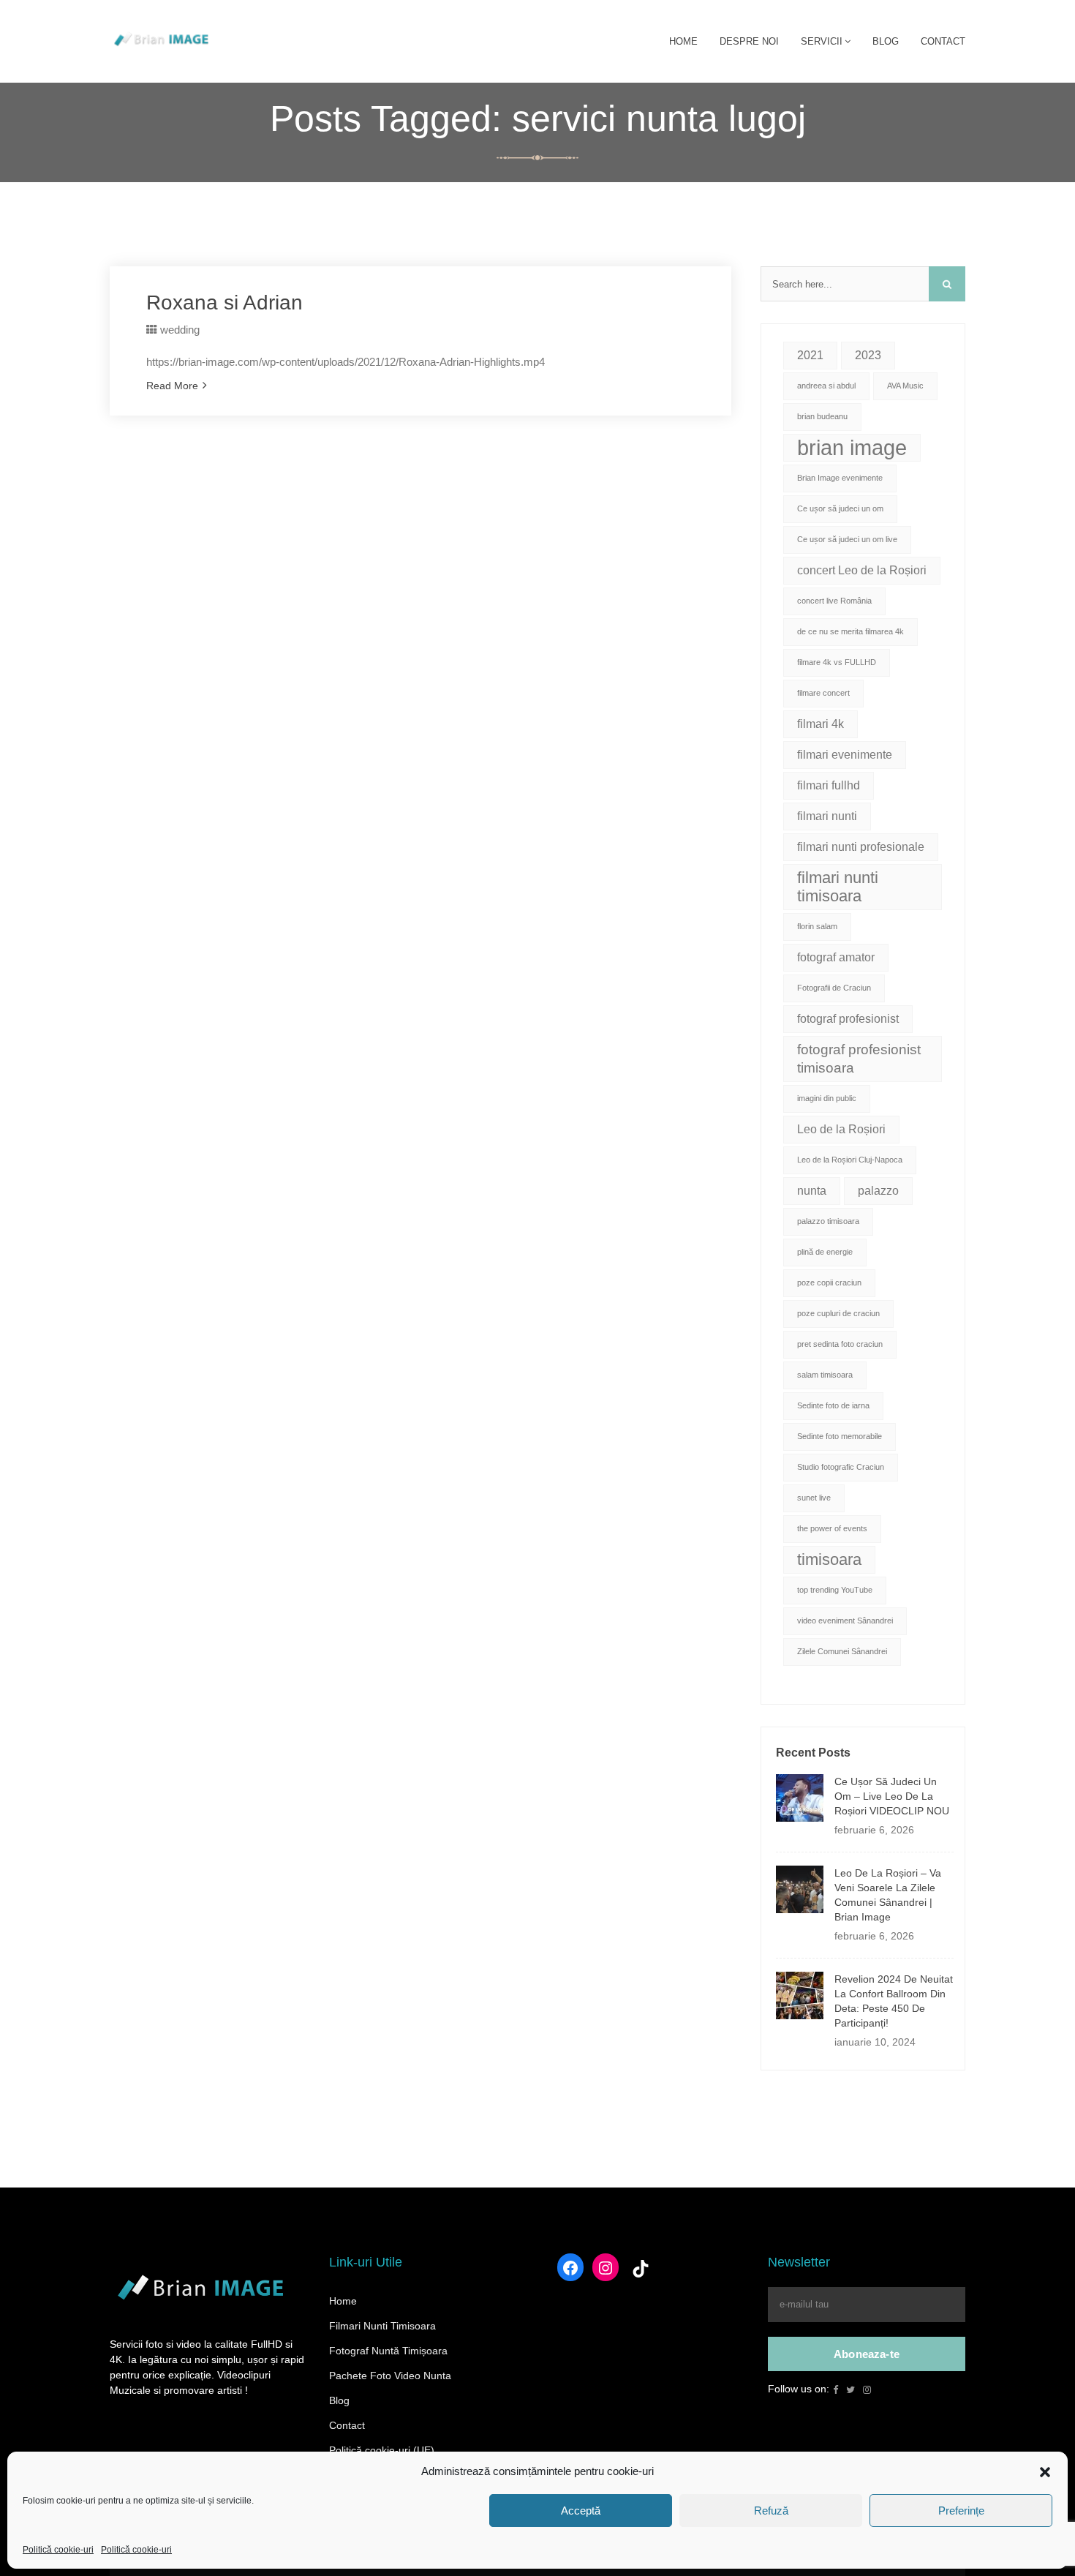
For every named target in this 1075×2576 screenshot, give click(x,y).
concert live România (834, 601)
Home (343, 2301)
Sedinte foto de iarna (833, 1405)
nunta (812, 1191)
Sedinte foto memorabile (840, 1436)
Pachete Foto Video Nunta (390, 2376)
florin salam (817, 926)
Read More (172, 386)
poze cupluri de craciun (838, 1313)
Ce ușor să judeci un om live (847, 539)
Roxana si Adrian (225, 303)
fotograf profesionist (848, 1019)
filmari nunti (827, 816)
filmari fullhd (829, 785)
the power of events (832, 1528)
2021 (810, 355)
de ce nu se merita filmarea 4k (850, 631)
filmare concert (823, 693)
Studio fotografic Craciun (841, 1467)
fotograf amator (836, 957)
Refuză (771, 2511)
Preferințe (961, 2511)
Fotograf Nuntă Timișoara (388, 2351)
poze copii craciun (829, 1283)
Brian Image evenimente (840, 478)
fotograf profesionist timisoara (859, 1059)
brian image (852, 447)
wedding (180, 330)
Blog (339, 2400)
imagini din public (827, 1098)
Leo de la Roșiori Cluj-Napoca (850, 1160)
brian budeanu (822, 416)
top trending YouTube (835, 1590)
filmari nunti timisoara (838, 887)
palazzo (878, 1191)
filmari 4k (821, 724)
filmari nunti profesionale (861, 847)
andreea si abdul (826, 386)
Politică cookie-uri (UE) (382, 2450)
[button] (1045, 2471)
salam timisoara (825, 1375)
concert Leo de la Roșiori (862, 570)
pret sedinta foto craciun (840, 1344)
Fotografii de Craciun (834, 988)
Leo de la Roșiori (841, 1129)
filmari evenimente (845, 755)
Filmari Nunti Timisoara (382, 2326)
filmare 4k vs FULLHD (837, 662)
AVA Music (905, 386)
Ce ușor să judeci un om (840, 508)
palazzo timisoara (828, 1221)
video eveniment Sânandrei (845, 1621)
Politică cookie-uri (58, 2550)
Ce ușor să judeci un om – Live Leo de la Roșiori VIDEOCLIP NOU (892, 1796)
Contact (347, 2425)
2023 (868, 355)
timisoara (829, 1559)
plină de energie (825, 1252)
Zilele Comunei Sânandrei (842, 1651)
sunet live (814, 1498)
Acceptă (581, 2511)
